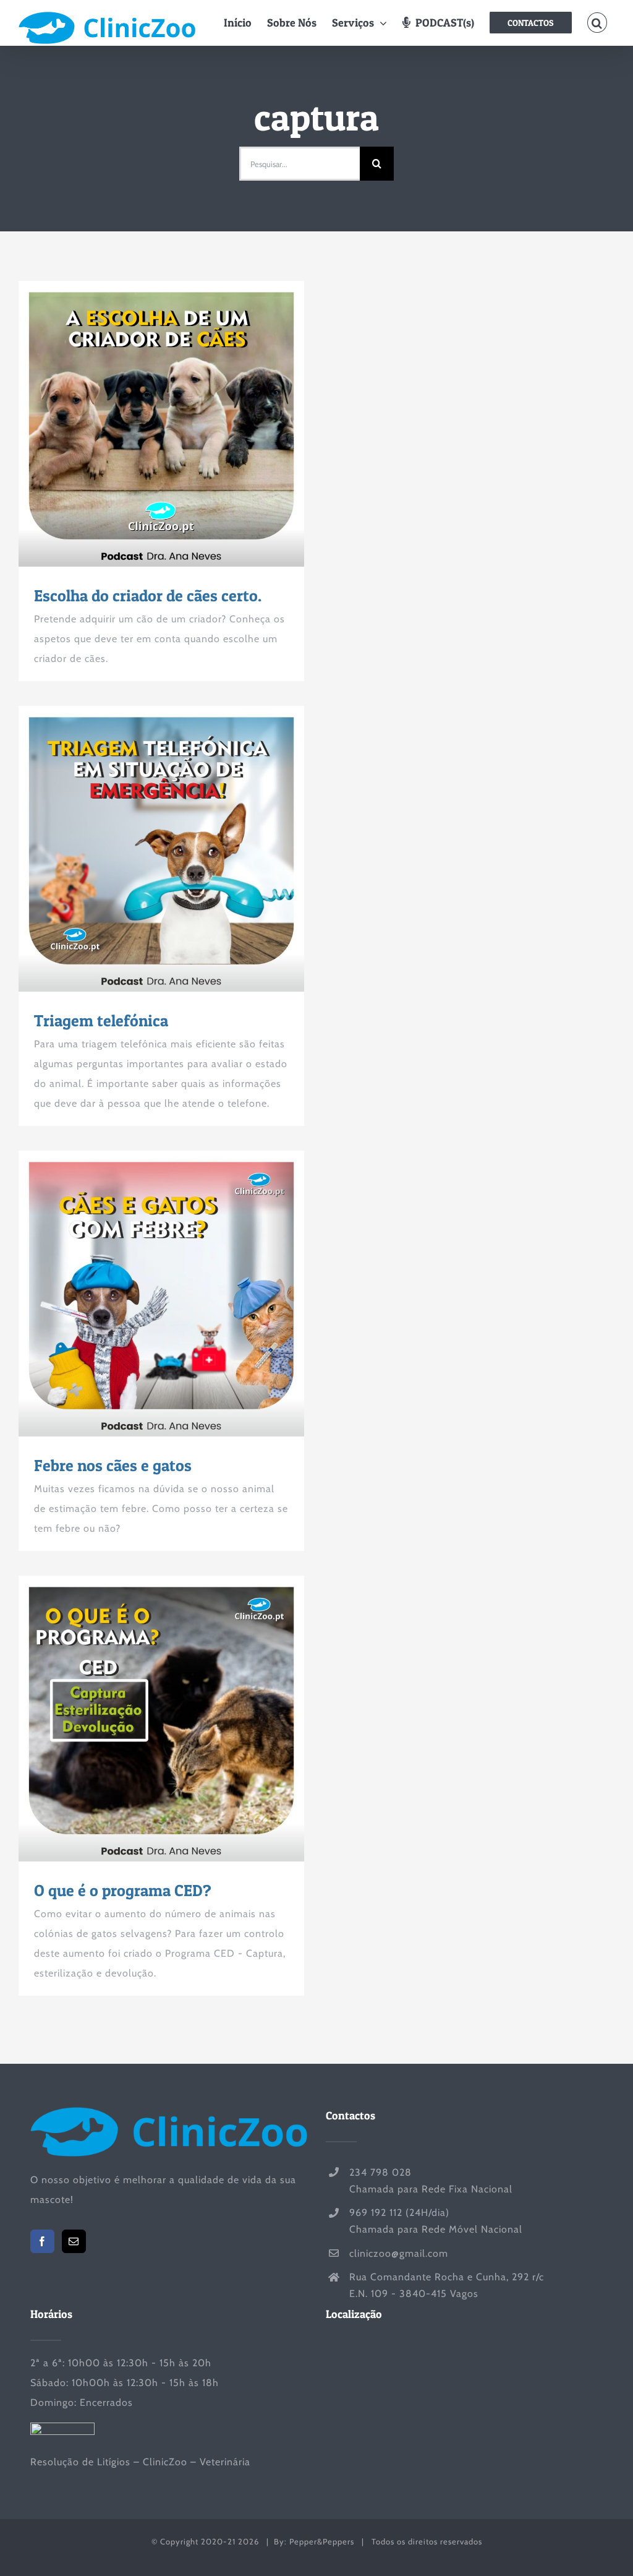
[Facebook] (42, 2241)
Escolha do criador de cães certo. (139, 424)
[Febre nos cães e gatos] (161, 1294)
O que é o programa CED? (139, 1719)
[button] (597, 23)
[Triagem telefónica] (161, 849)
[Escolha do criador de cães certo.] (161, 424)
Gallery (184, 424)
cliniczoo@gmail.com (399, 2253)
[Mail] (74, 2241)
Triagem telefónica (139, 849)
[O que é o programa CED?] (161, 1719)
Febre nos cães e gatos (139, 1294)
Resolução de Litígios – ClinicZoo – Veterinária (140, 2462)
